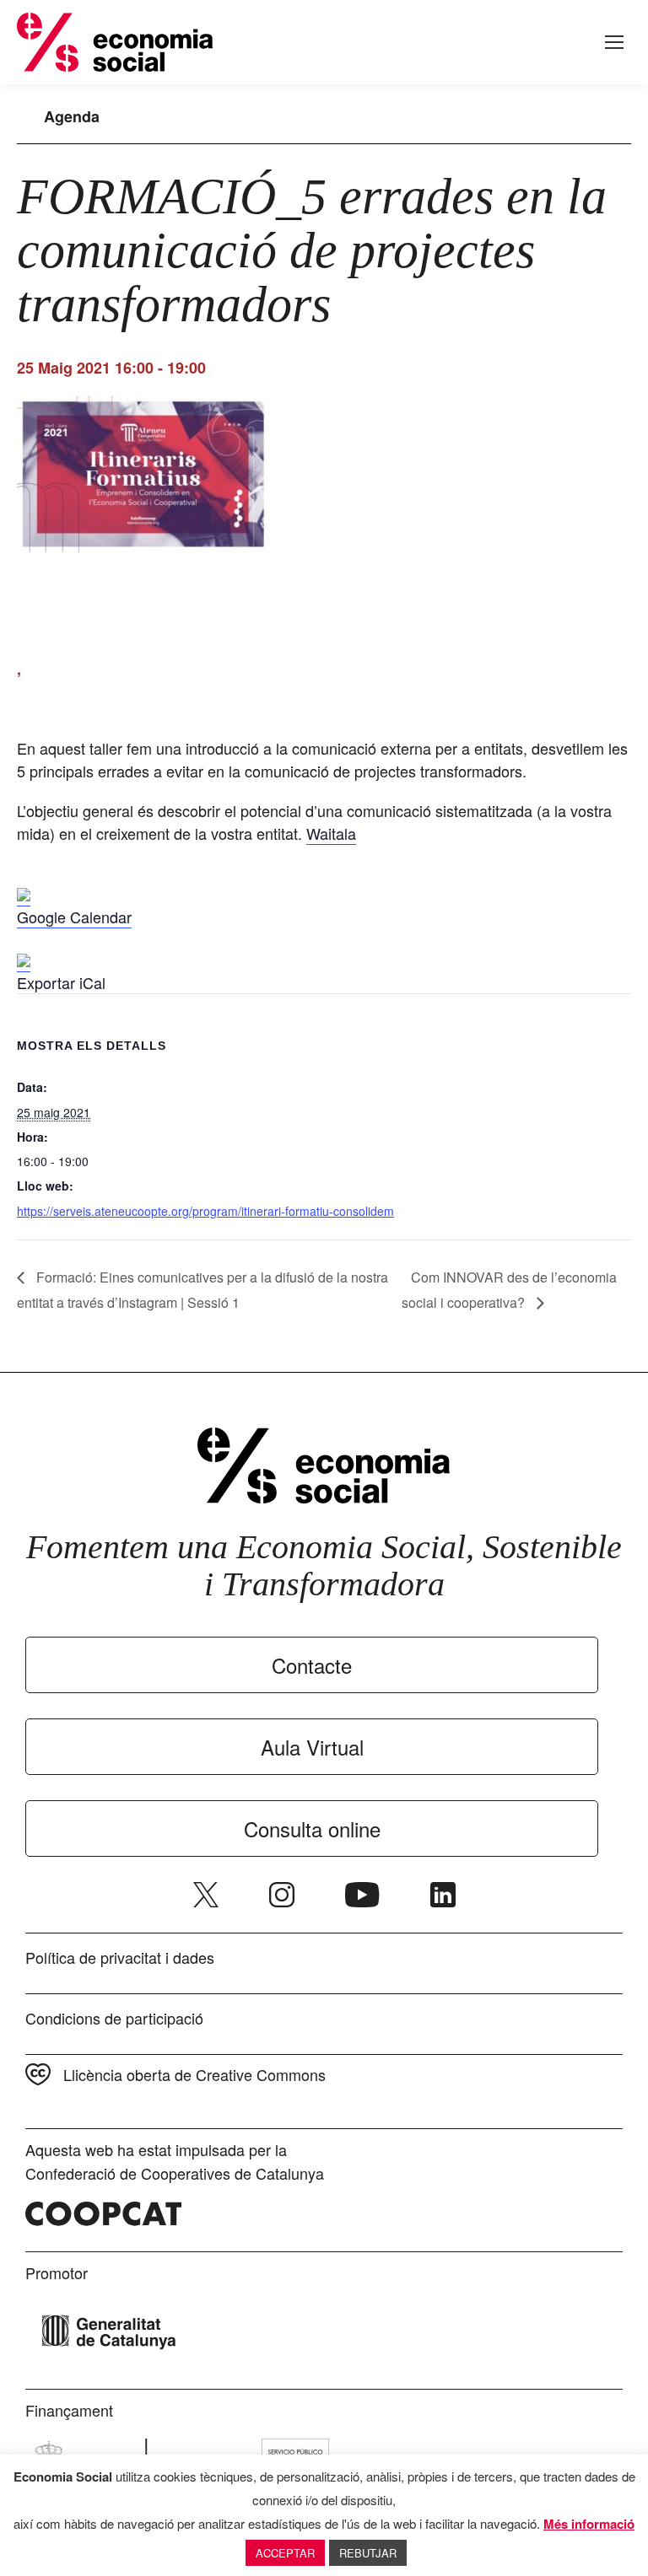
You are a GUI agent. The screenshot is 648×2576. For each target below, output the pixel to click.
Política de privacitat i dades (120, 1957)
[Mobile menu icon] (614, 42)
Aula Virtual (312, 1747)
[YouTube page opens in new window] (362, 1895)
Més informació (589, 2524)
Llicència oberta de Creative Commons (194, 2074)
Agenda (72, 116)
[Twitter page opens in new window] (206, 1895)
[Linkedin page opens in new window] (443, 1895)
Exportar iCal (61, 982)
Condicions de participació (114, 2018)
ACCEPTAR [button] (285, 2553)
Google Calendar (74, 917)
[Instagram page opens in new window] (282, 1895)
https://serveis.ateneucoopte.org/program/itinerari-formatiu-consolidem (205, 1211)
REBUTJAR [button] (368, 2553)
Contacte (312, 1665)
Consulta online (312, 1828)
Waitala (331, 833)
